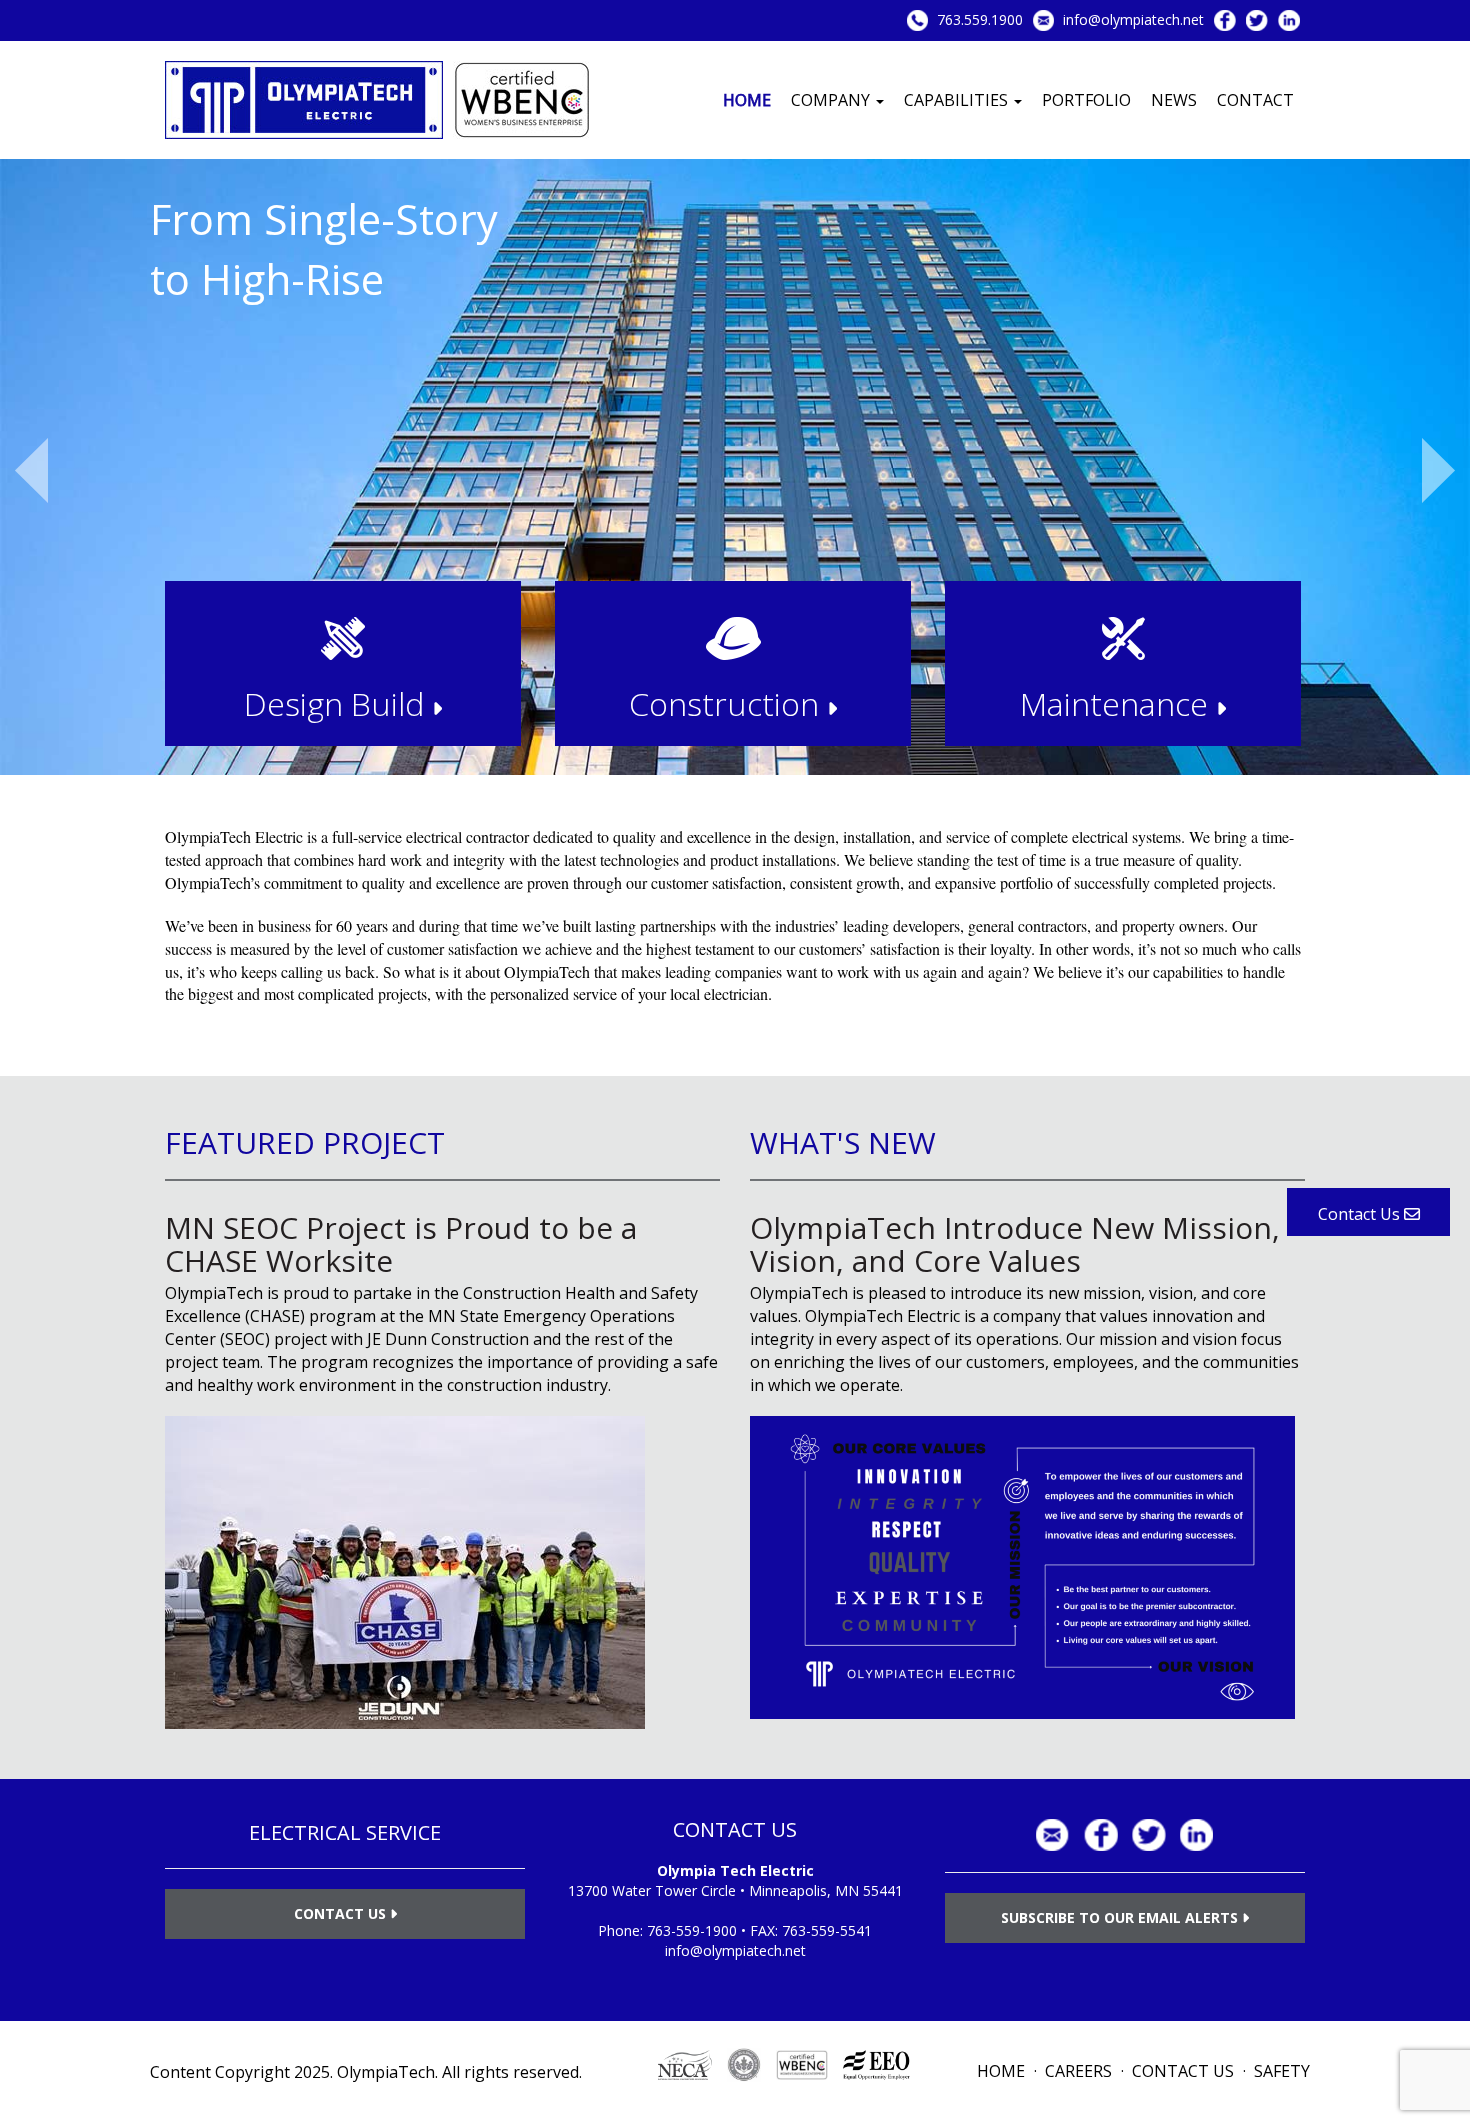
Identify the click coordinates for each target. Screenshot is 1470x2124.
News (1174, 100)
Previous (31, 470)
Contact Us (342, 1913)
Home (747, 100)
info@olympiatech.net (1133, 19)
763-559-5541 (827, 1930)
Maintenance (1118, 703)
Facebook (1225, 20)
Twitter (1257, 20)
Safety (1282, 2071)
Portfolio (1086, 100)
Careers (1078, 2071)
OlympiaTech (386, 2072)
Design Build (338, 703)
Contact (1255, 100)
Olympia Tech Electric (735, 1870)
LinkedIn (1289, 20)
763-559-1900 (692, 1930)
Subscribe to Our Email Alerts (1121, 1917)
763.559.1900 (980, 19)
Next (1438, 470)
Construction (728, 703)
